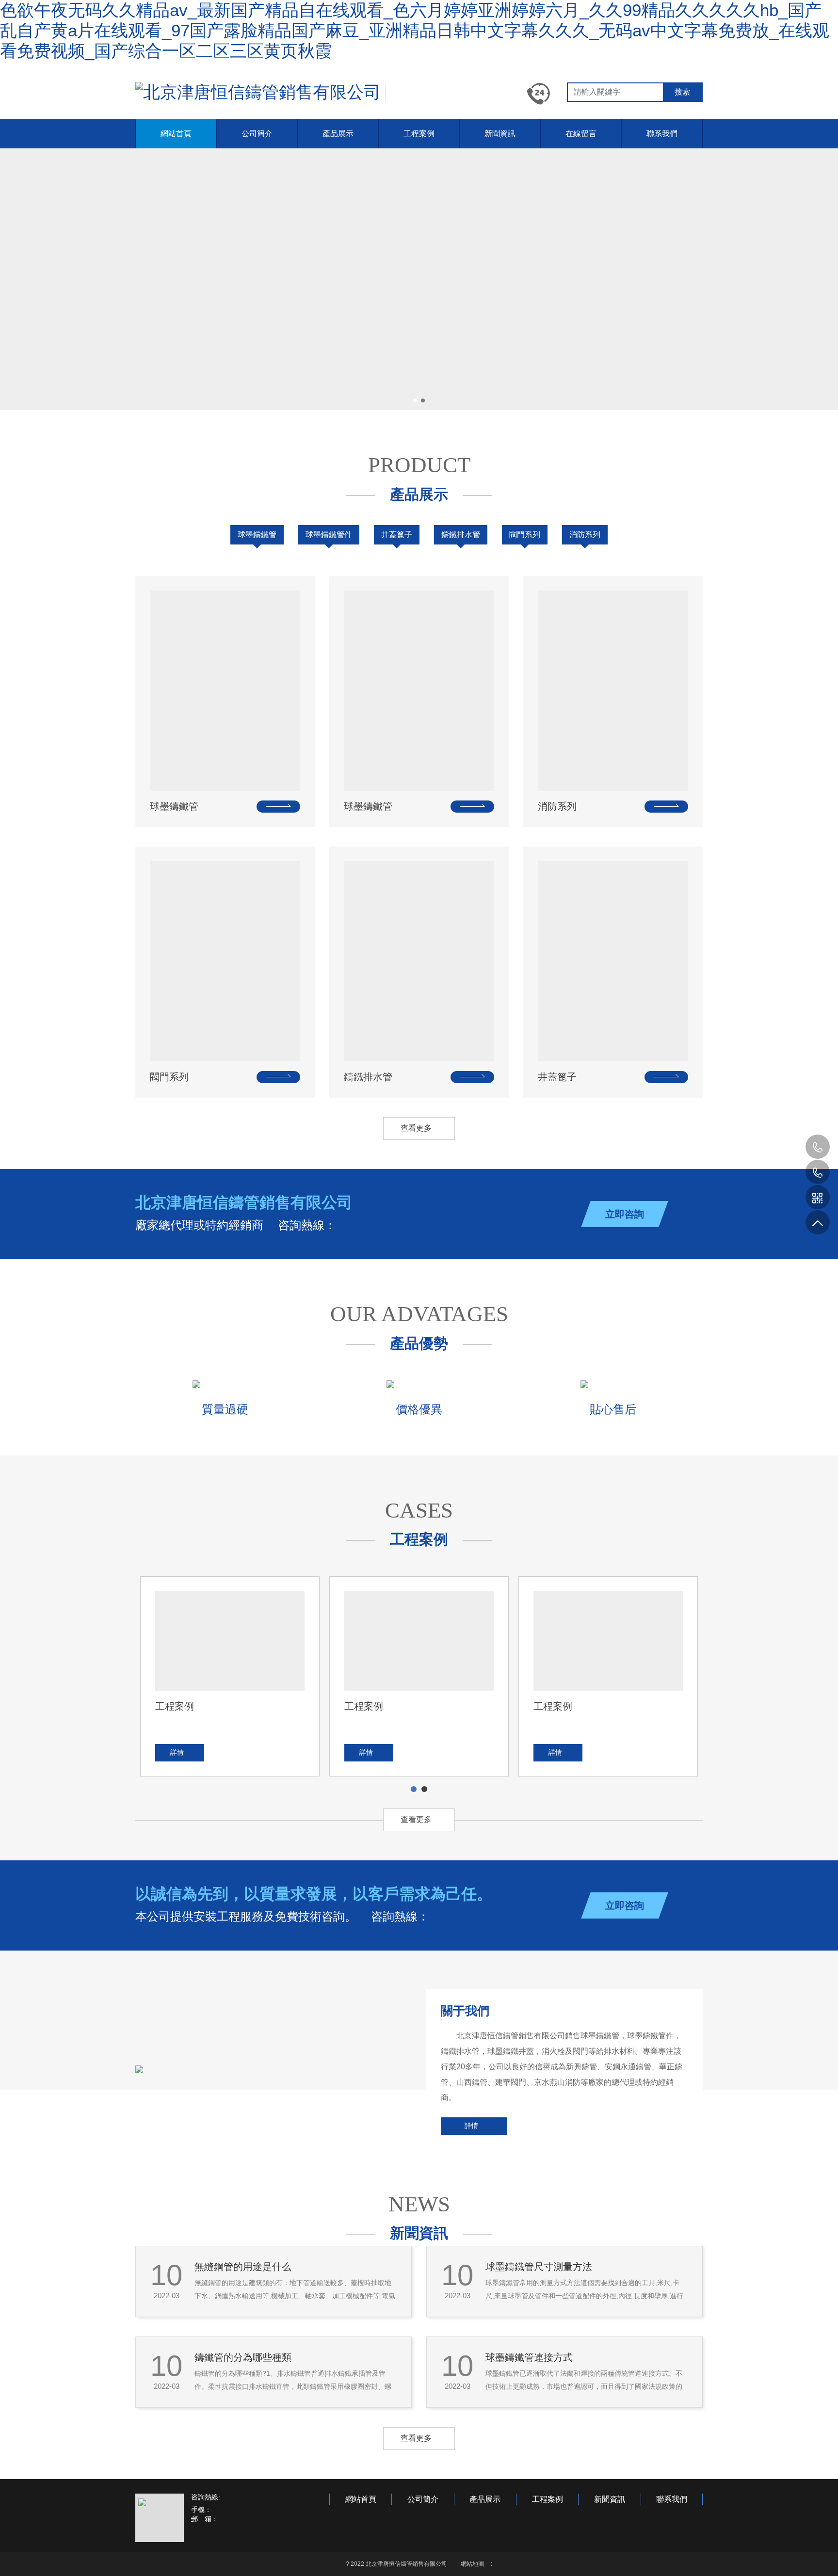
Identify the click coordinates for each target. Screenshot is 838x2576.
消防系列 (585, 535)
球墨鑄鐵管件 (329, 535)
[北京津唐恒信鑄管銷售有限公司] (258, 92)
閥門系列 (525, 535)
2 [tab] (425, 1789)
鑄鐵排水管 (461, 535)
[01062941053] (817, 1172)
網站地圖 (472, 2564)
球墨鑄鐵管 (257, 535)
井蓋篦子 (397, 535)
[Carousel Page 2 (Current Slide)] (423, 400)
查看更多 (416, 1128)
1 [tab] (414, 1789)
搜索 (682, 92)
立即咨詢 (625, 1214)
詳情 (471, 2126)
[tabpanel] (230, 1676)
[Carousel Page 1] (415, 400)
